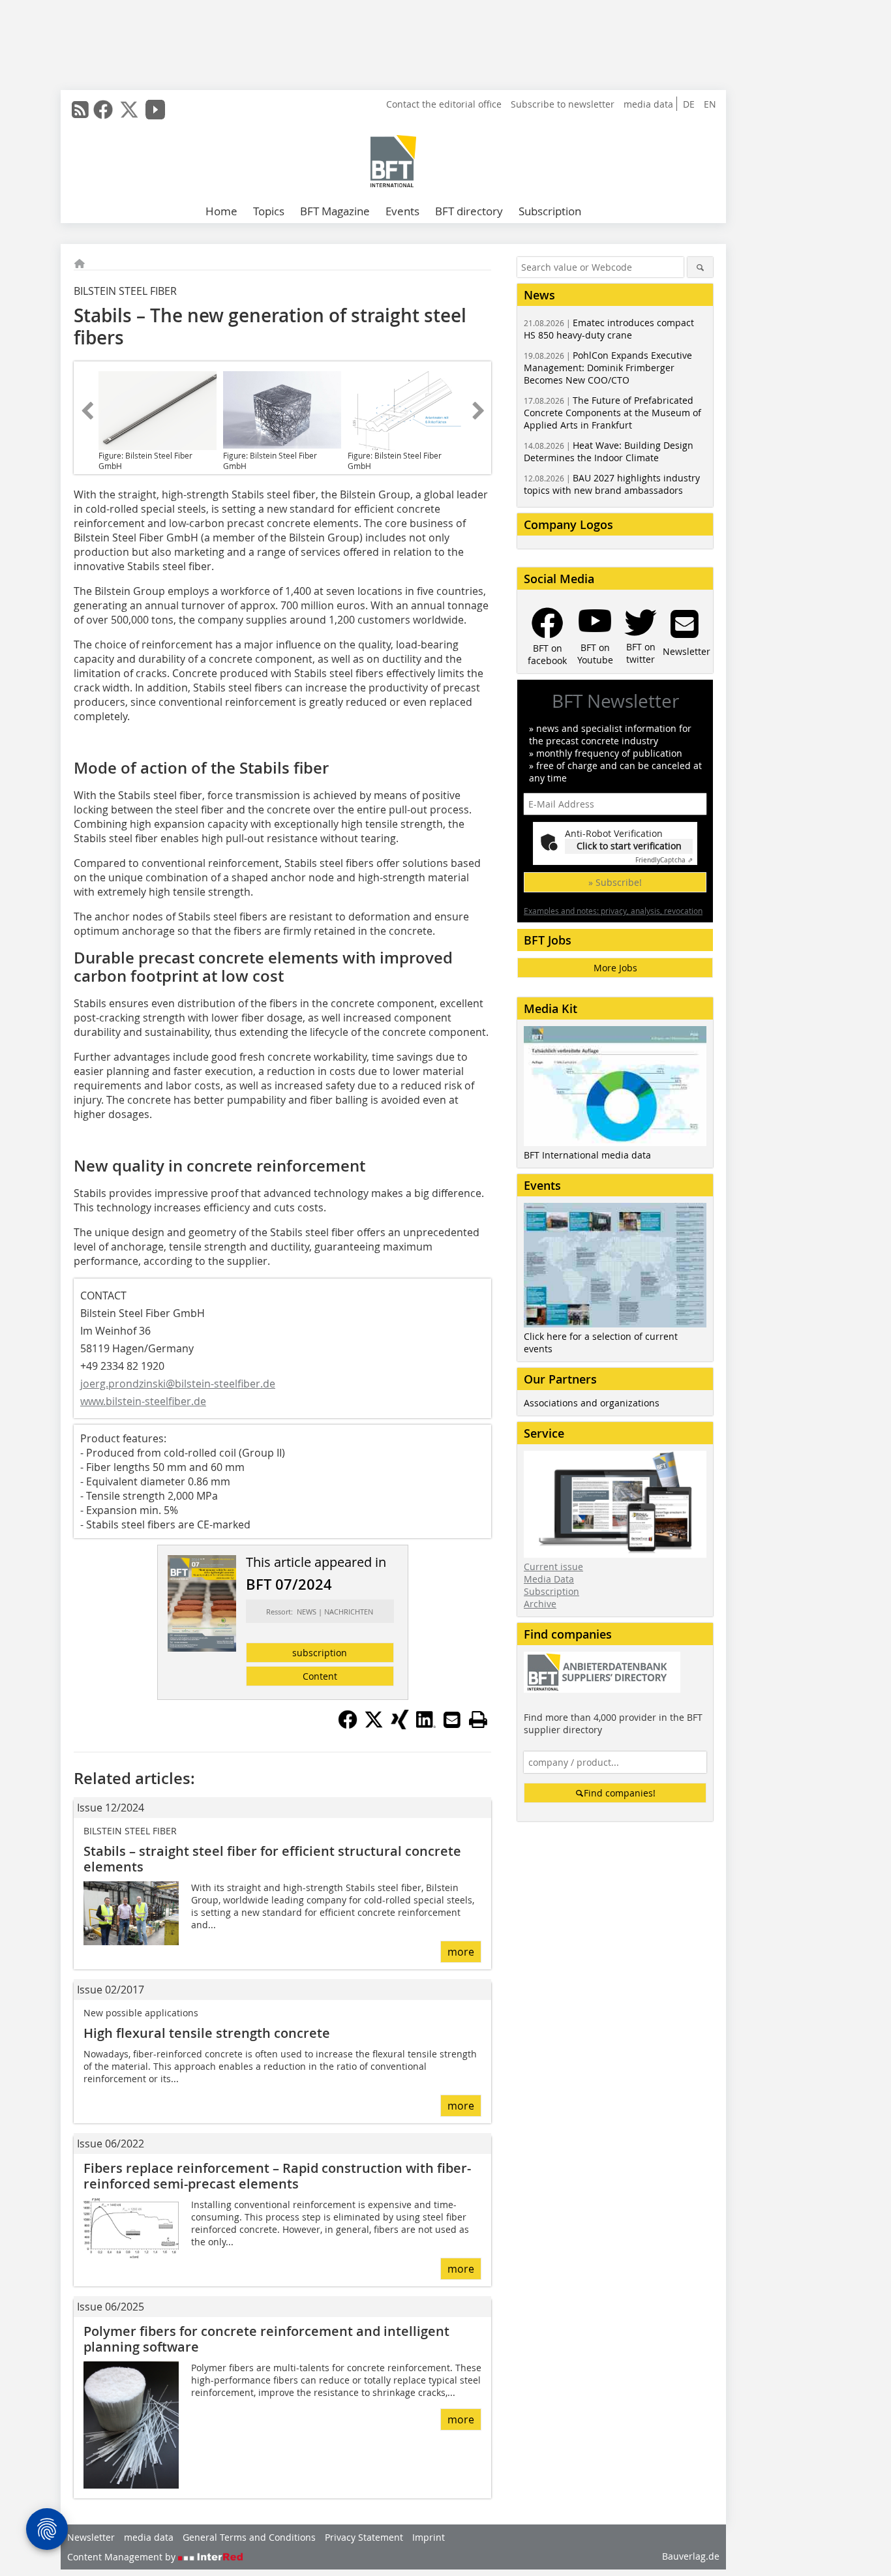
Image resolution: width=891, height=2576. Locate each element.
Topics (269, 211)
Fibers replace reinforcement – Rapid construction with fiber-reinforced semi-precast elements (277, 2176)
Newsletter (91, 2537)
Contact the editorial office (444, 104)
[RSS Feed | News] (80, 110)
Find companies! (620, 1793)
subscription (320, 1653)
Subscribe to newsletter (563, 104)
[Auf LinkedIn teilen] (426, 1725)
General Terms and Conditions (249, 2537)
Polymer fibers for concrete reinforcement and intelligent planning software (266, 2339)
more (461, 1952)
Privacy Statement (364, 2537)
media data (648, 104)
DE (689, 104)
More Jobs (615, 968)
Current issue (553, 1567)
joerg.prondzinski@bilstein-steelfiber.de (178, 1384)
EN (710, 104)
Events (402, 211)
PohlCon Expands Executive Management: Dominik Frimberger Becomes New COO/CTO (608, 368)
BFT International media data (587, 1155)
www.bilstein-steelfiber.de (143, 1401)
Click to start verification (629, 846)
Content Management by (123, 2557)
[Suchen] (700, 267)
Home (221, 211)
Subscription (550, 211)
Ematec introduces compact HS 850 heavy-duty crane (609, 329)
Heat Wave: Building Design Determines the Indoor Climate (609, 451)
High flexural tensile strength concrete (207, 2033)
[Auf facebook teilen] (348, 1725)
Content (320, 1676)
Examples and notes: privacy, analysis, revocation (613, 911)
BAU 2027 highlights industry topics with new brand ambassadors (612, 484)
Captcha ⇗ (664, 860)
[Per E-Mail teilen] (452, 1720)
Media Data (549, 1579)
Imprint (429, 2537)
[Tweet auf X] (374, 1725)
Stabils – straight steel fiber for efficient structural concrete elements (272, 1859)
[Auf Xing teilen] (400, 1725)
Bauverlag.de (691, 2556)
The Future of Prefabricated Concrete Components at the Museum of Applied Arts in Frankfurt (612, 413)
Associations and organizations (592, 1403)
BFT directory (469, 211)
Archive (540, 1604)
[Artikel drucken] (478, 1720)
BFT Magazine (335, 211)
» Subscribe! (615, 882)
